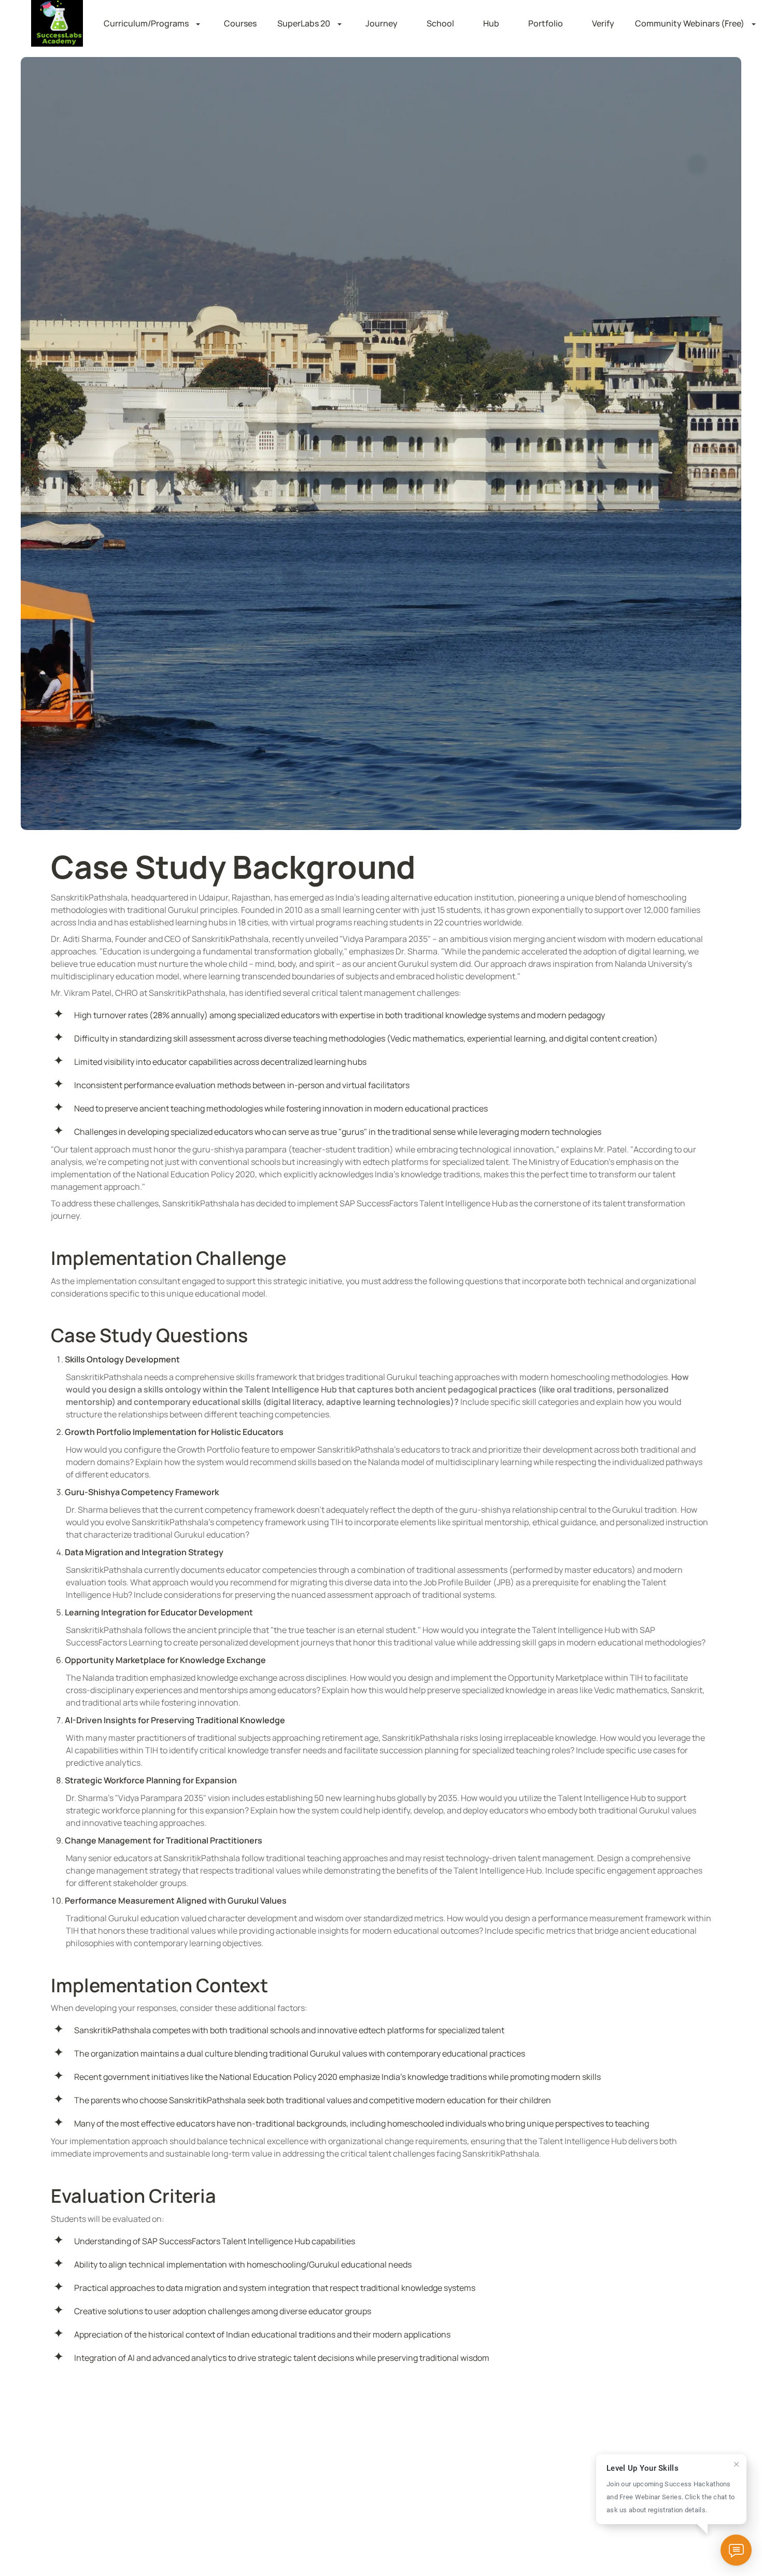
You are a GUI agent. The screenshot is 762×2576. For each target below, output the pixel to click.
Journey (382, 23)
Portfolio (546, 23)
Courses (240, 23)
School (440, 23)
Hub (491, 23)
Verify (603, 23)
